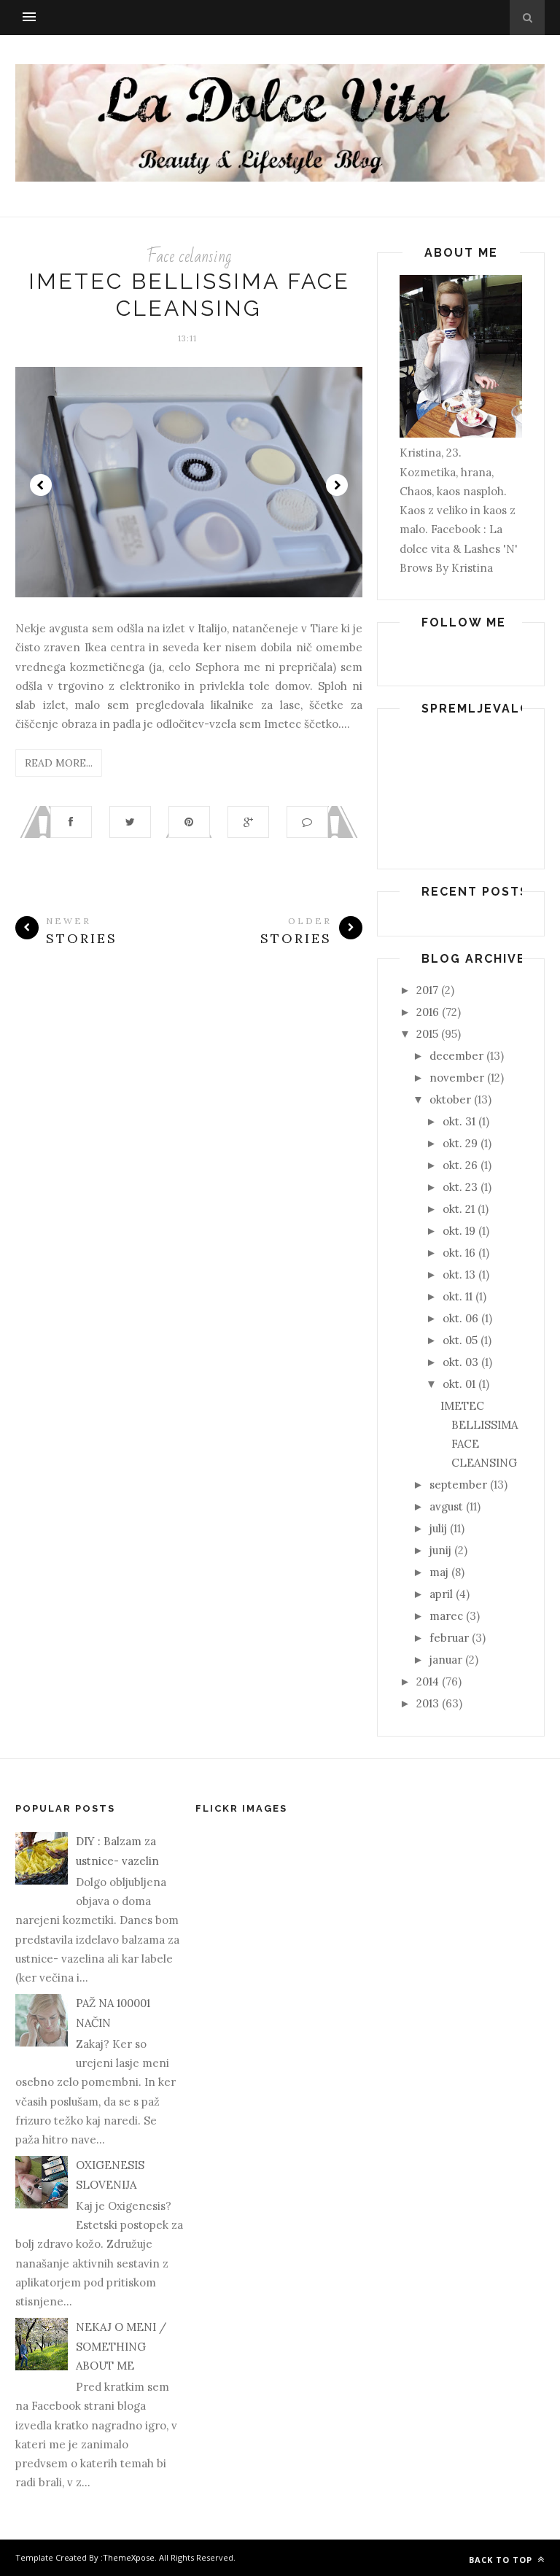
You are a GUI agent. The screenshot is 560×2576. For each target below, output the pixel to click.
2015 (427, 1034)
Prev (41, 485)
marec (446, 1616)
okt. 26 (460, 1165)
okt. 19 (459, 1231)
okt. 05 (460, 1340)
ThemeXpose (129, 2557)
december (456, 1056)
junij (440, 1550)
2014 (428, 1681)
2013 (428, 1703)
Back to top (502, 2560)
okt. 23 (460, 1187)
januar (446, 1660)
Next (337, 485)
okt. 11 (458, 1296)
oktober (450, 1099)
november (457, 1078)
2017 (427, 990)
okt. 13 (459, 1275)
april (441, 1594)
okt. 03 (460, 1362)
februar (449, 1638)
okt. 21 (459, 1209)
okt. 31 (459, 1121)
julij (438, 1528)
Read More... (59, 763)
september (458, 1485)
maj (439, 1572)
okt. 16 (459, 1253)
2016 (428, 1012)
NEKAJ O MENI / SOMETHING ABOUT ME (121, 2346)
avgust (446, 1506)
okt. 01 (459, 1384)
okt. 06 (460, 1318)
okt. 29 (460, 1143)
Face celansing (189, 256)
